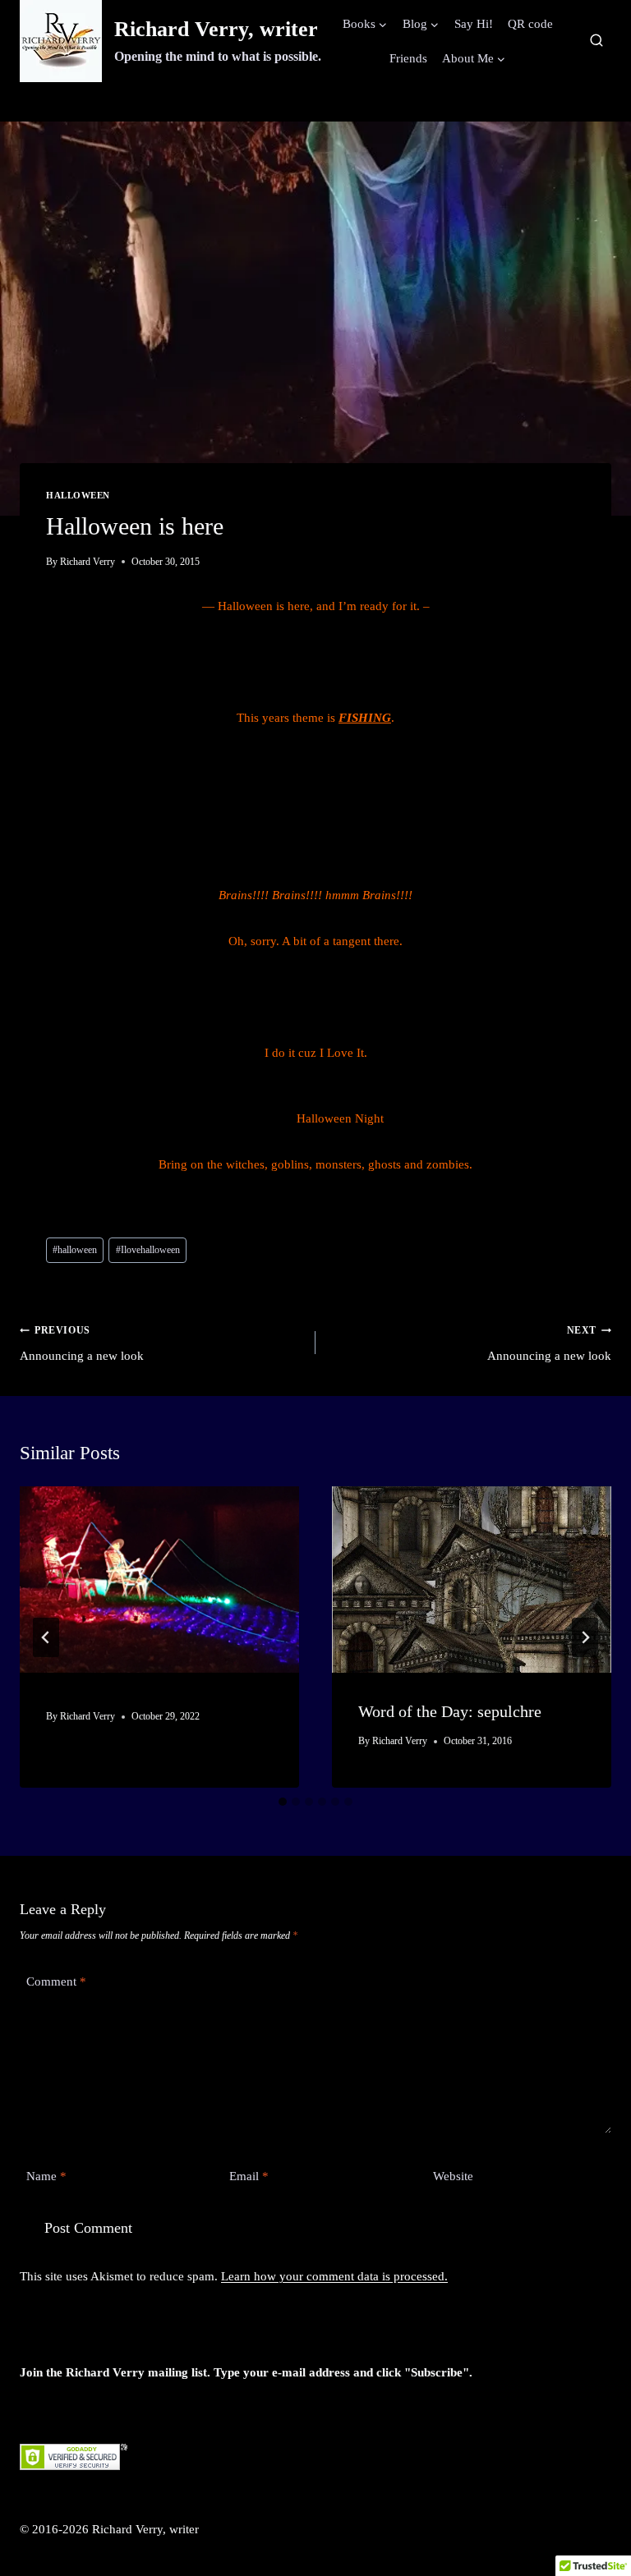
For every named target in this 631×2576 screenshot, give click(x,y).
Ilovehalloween (148, 1250)
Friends (408, 58)
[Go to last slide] (46, 1637)
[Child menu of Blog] (421, 24)
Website (453, 2176)
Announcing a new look (82, 1343)
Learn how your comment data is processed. (334, 2276)
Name (46, 2176)
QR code (530, 24)
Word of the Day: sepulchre (450, 1711)
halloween (75, 1250)
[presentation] (159, 1580)
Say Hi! (474, 24)
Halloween (78, 496)
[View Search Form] (596, 41)
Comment (56, 1981)
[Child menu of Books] (365, 24)
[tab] (283, 1802)
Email (249, 2176)
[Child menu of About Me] (474, 58)
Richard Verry (88, 562)
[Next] (585, 1637)
